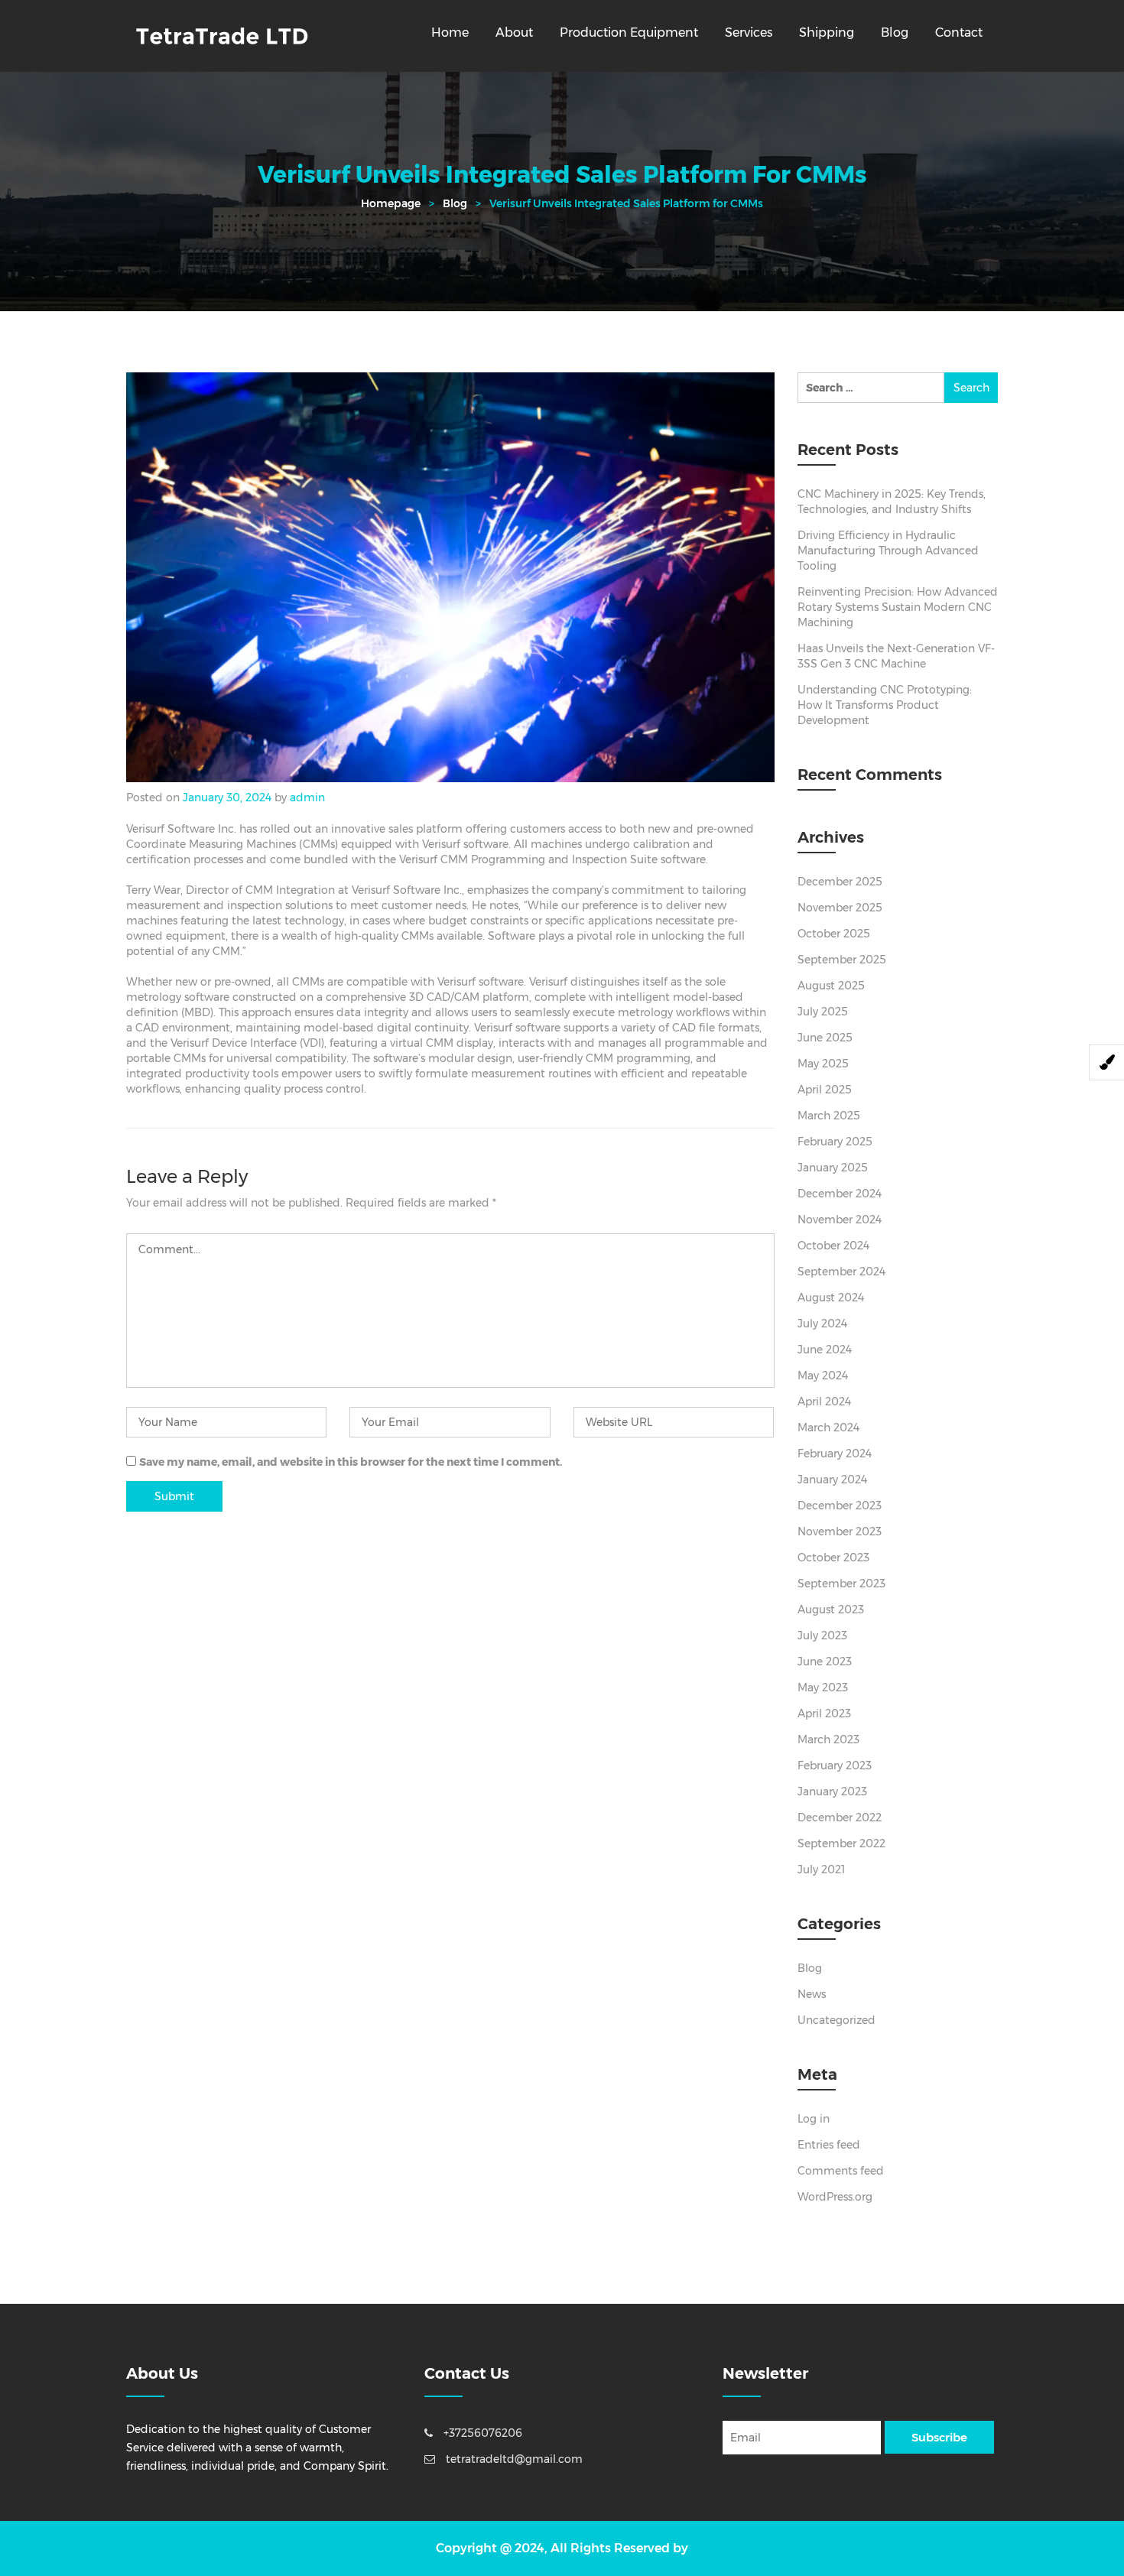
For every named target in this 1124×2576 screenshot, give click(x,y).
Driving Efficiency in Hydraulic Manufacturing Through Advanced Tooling (888, 551)
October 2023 (833, 1558)
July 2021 (821, 1869)
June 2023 (825, 1662)
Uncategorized (837, 2020)
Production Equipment (629, 32)
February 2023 (835, 1766)
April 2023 (824, 1714)
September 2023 (841, 1584)
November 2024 (840, 1220)
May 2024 (823, 1376)
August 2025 (831, 986)
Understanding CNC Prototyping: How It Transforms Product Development (885, 705)
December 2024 (840, 1194)
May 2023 (823, 1688)
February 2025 (835, 1142)
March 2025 (829, 1116)
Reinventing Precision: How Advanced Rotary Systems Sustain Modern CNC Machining (898, 607)
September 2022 (841, 1843)
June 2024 (825, 1350)
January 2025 (833, 1168)
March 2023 (828, 1740)
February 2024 (835, 1454)
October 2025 (834, 934)
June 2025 (825, 1038)
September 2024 (841, 1272)
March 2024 (828, 1428)
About (514, 32)
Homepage (391, 203)
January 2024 (832, 1480)
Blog (895, 32)
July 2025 (823, 1012)
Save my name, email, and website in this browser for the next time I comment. (351, 1462)
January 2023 (832, 1792)
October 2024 (833, 1246)
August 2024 (831, 1298)
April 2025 (825, 1090)
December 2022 (840, 1817)
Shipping (827, 32)
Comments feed (841, 2171)
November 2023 (840, 1532)
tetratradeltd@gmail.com (513, 2459)
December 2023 (840, 1506)
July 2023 (822, 1636)
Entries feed (829, 2145)
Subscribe (939, 2437)
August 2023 (831, 1610)
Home (450, 32)
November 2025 (840, 908)
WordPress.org (835, 2197)
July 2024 (822, 1324)
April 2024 (824, 1402)
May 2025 (823, 1064)
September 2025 (842, 960)
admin (307, 797)
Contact (959, 32)
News (812, 1994)
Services (749, 32)
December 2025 (840, 882)
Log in (814, 2119)
